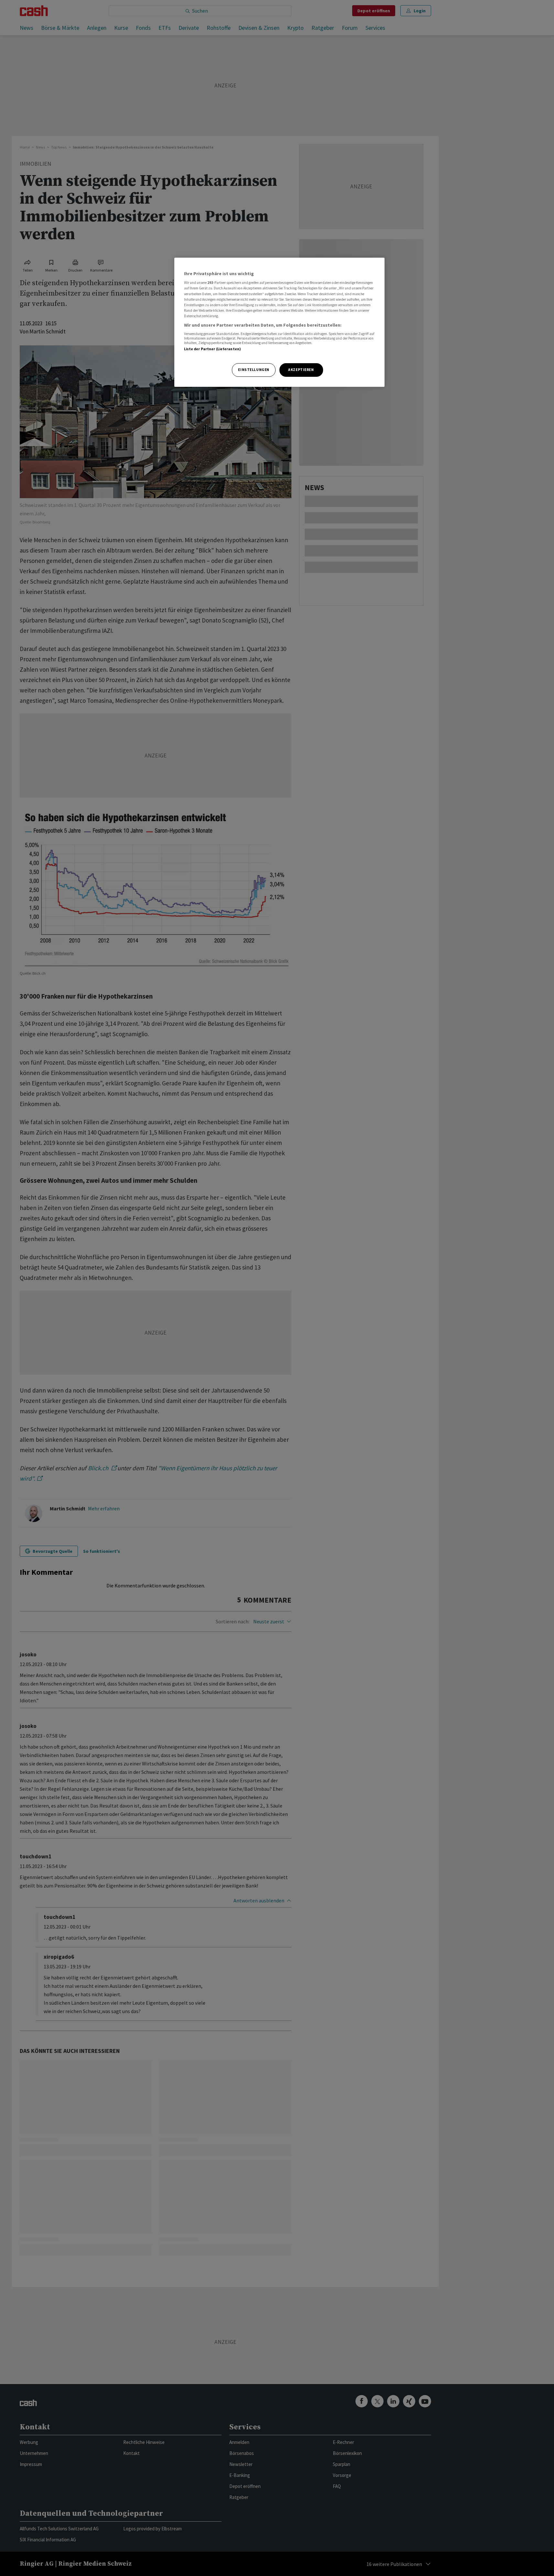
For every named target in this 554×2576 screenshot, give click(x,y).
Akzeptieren (301, 370)
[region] (279, 322)
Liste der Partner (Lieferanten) (213, 349)
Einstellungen (254, 370)
